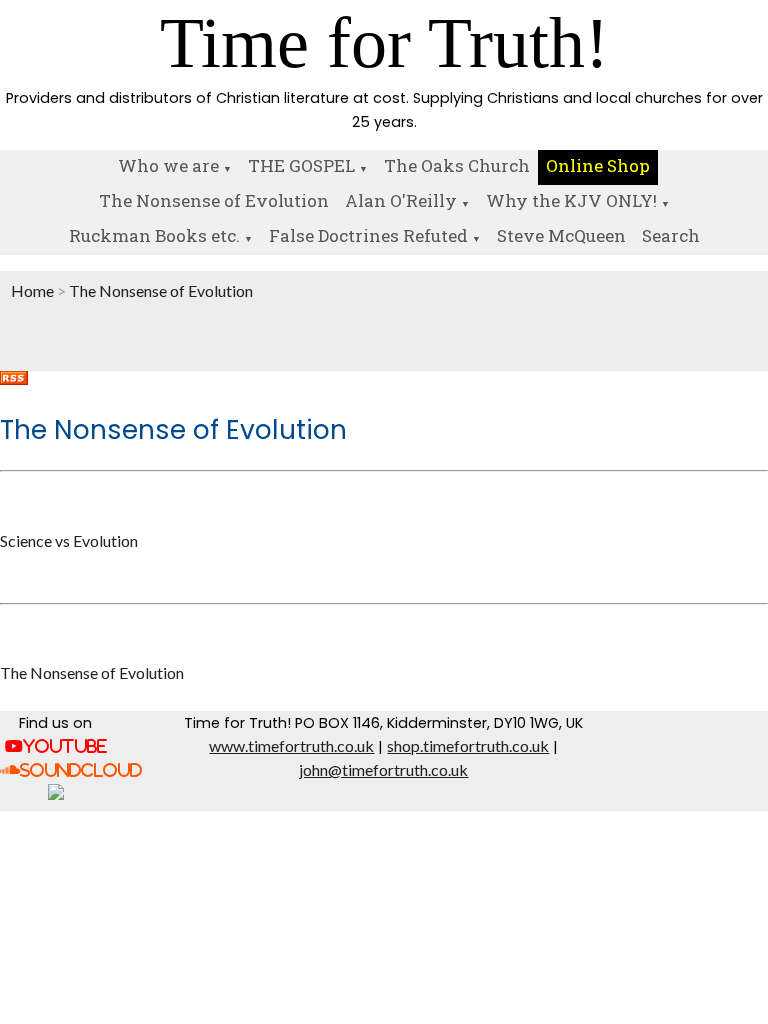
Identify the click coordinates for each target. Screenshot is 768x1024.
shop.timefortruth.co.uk (468, 745)
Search (671, 235)
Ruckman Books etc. (154, 235)
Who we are (168, 165)
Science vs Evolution (69, 540)
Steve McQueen (561, 235)
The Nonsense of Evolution (214, 200)
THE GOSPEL (301, 165)
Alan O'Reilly (401, 200)
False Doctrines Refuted (368, 235)
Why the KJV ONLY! (571, 200)
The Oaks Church (457, 165)
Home (32, 290)
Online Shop (598, 165)
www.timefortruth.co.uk (291, 745)
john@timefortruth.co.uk (383, 769)
